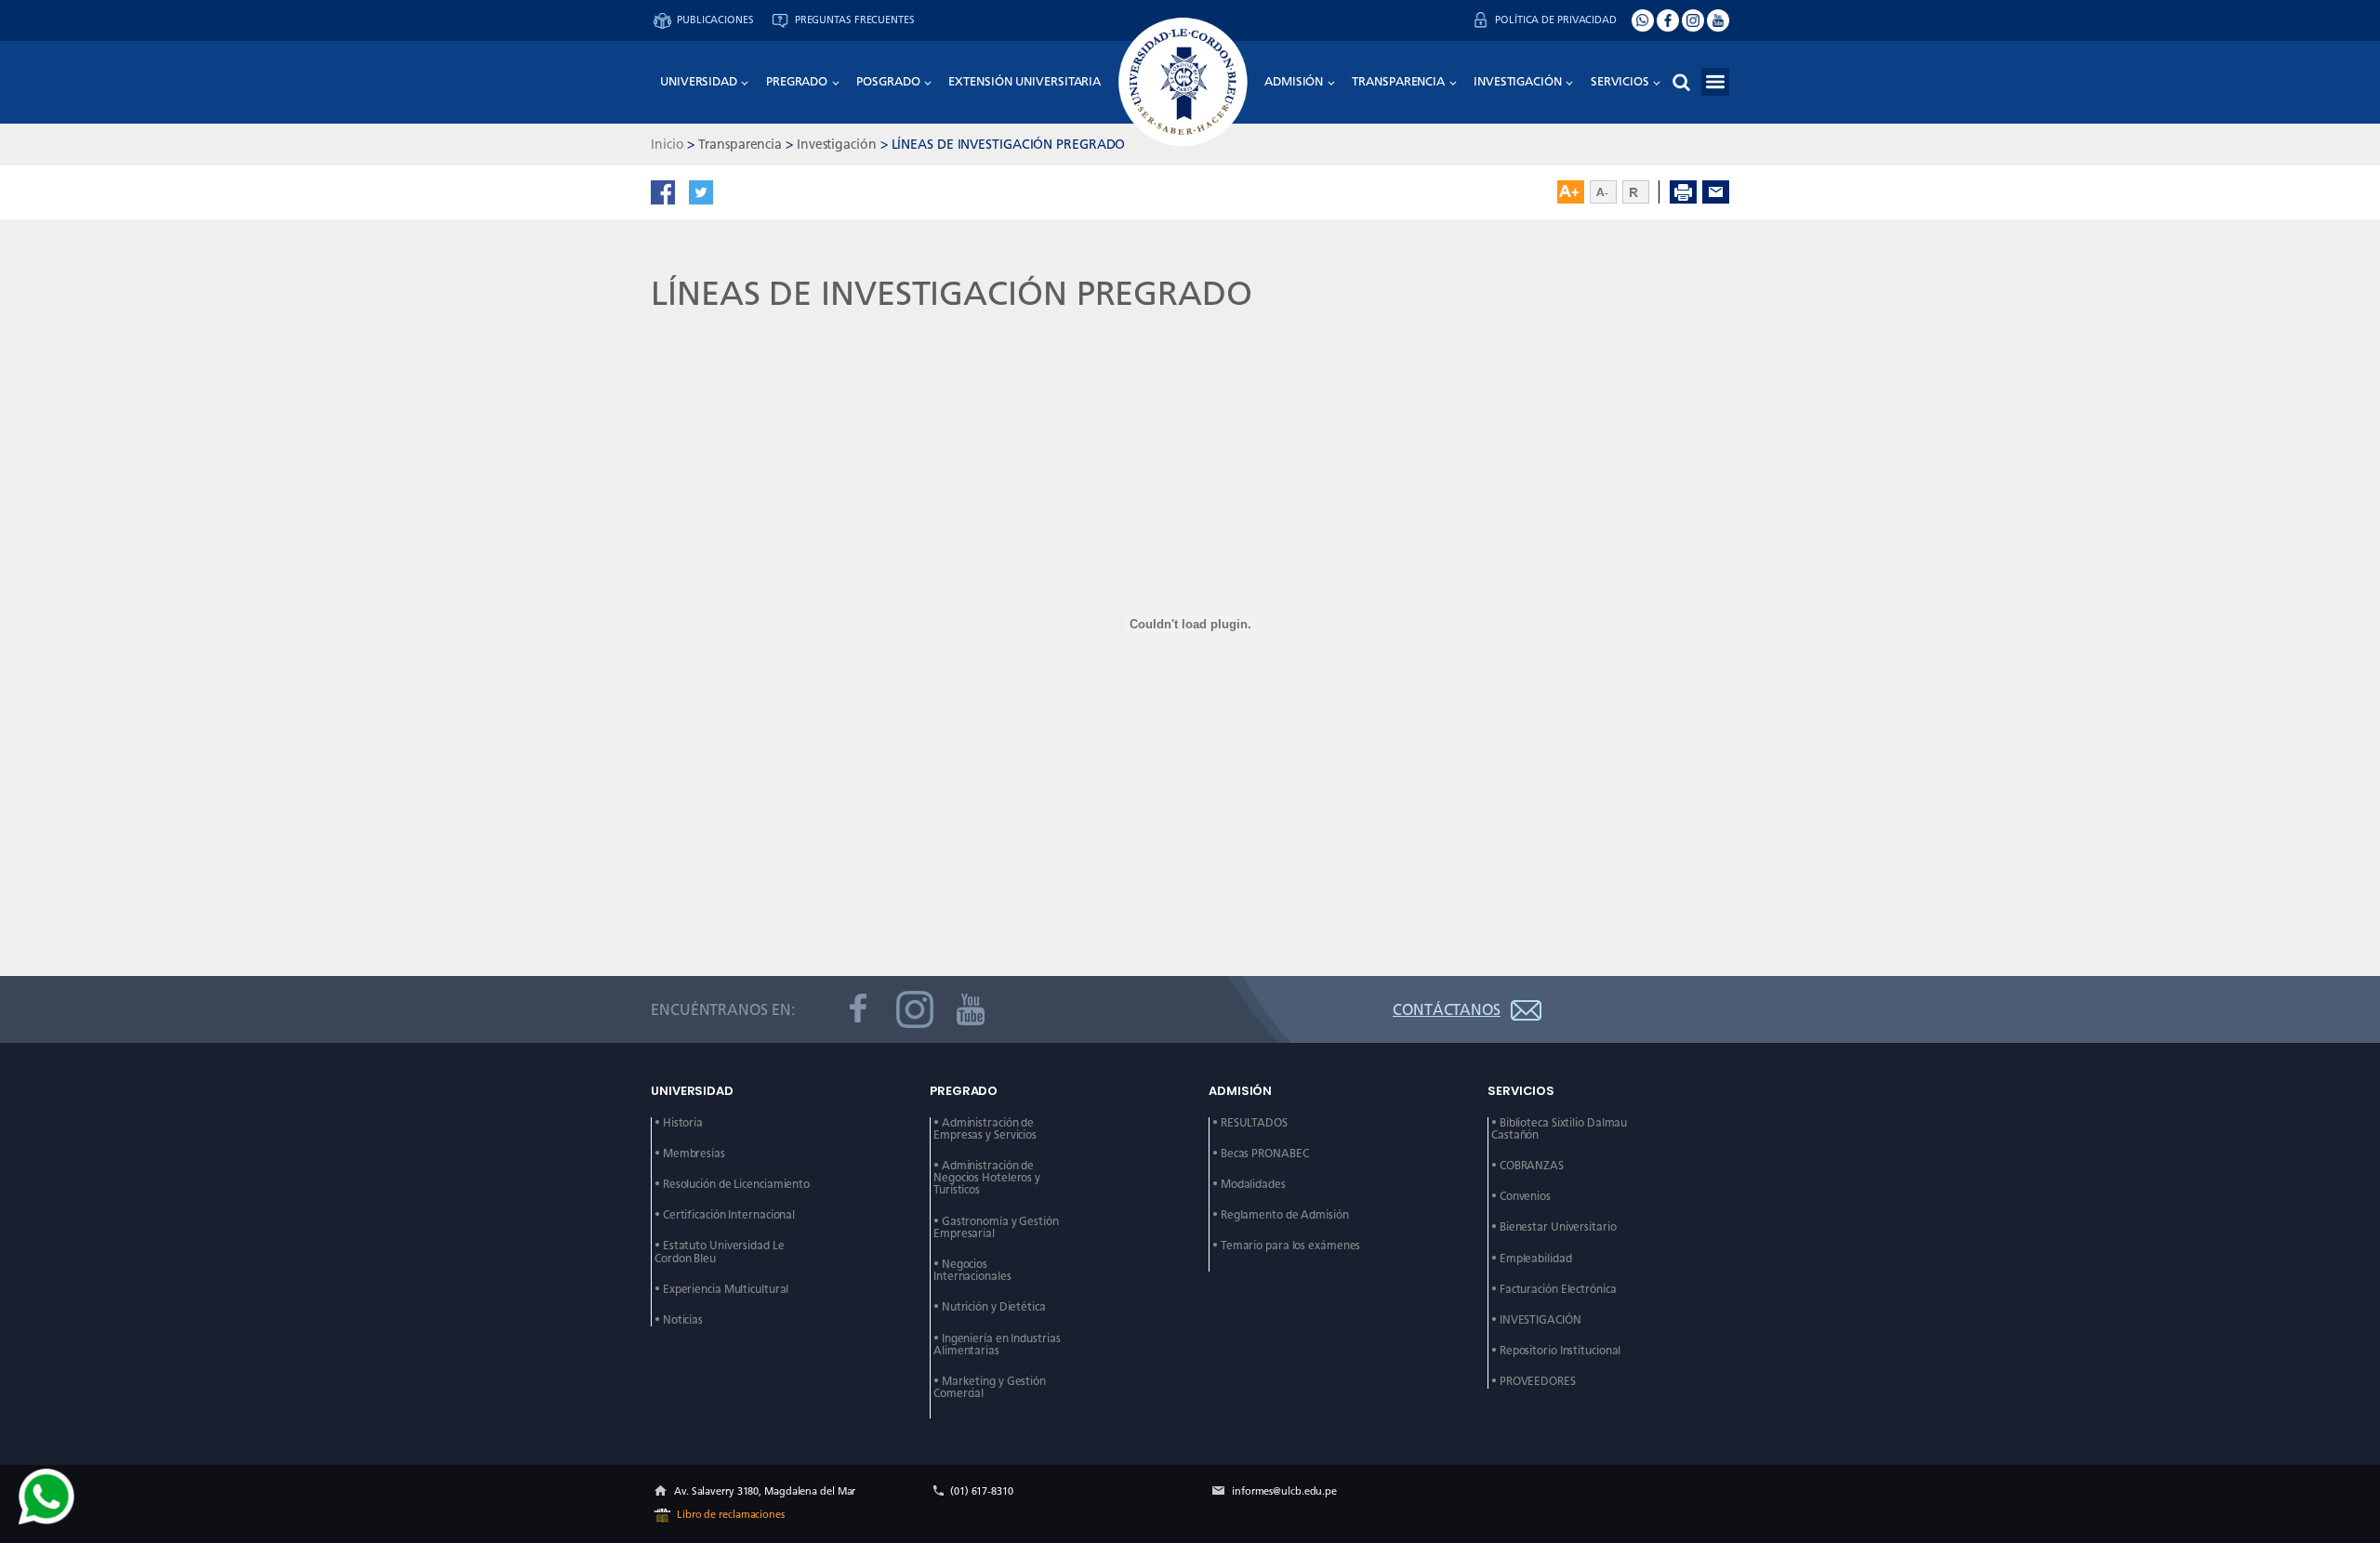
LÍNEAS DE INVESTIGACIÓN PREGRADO (1009, 144)
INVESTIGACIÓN (1518, 81)
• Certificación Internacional (725, 1215)
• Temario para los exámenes (1286, 1246)
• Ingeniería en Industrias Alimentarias (998, 1345)
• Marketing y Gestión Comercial (991, 1388)
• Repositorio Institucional (1556, 1351)
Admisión (1294, 81)
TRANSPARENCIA (1398, 81)
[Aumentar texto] (1571, 192)
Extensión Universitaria (1025, 81)
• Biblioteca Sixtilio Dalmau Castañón (1560, 1129)
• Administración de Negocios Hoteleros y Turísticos (988, 1178)
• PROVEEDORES (1534, 1382)
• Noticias (679, 1320)
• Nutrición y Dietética (990, 1307)
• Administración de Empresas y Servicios (985, 1129)
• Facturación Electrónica (1554, 1290)
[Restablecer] (1641, 192)
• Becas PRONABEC (1260, 1154)
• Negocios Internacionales (972, 1271)
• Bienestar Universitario (1554, 1227)
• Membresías (690, 1154)
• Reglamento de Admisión (1281, 1215)
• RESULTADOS (1250, 1123)
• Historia (679, 1123)
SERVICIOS (1620, 81)
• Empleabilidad (1532, 1259)
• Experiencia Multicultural (721, 1290)
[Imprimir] (1683, 192)
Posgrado (888, 81)
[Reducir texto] (1603, 192)
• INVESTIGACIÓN (1536, 1320)
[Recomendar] (1716, 192)
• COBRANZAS (1527, 1166)
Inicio (667, 144)
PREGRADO (797, 81)
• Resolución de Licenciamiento (732, 1185)
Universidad (699, 81)
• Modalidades (1249, 1185)
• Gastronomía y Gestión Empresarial (998, 1228)
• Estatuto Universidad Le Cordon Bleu (721, 1252)
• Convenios (1521, 1197)
